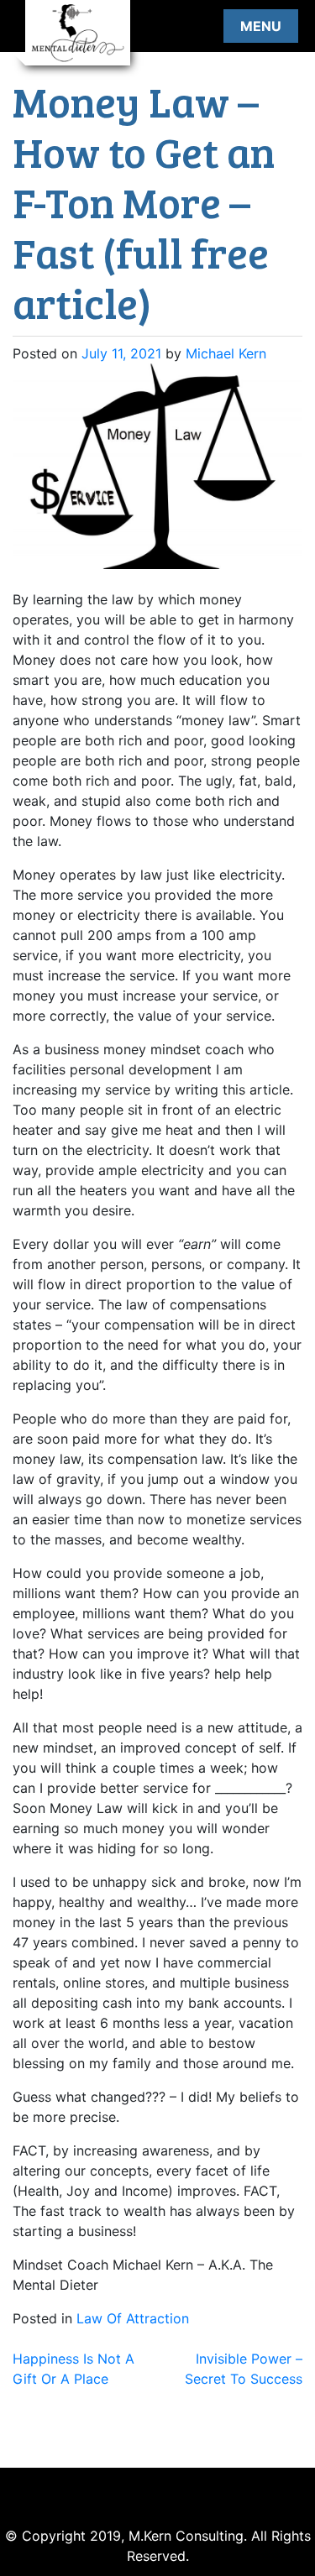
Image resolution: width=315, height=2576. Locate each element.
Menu (261, 26)
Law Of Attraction (133, 2318)
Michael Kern (226, 353)
